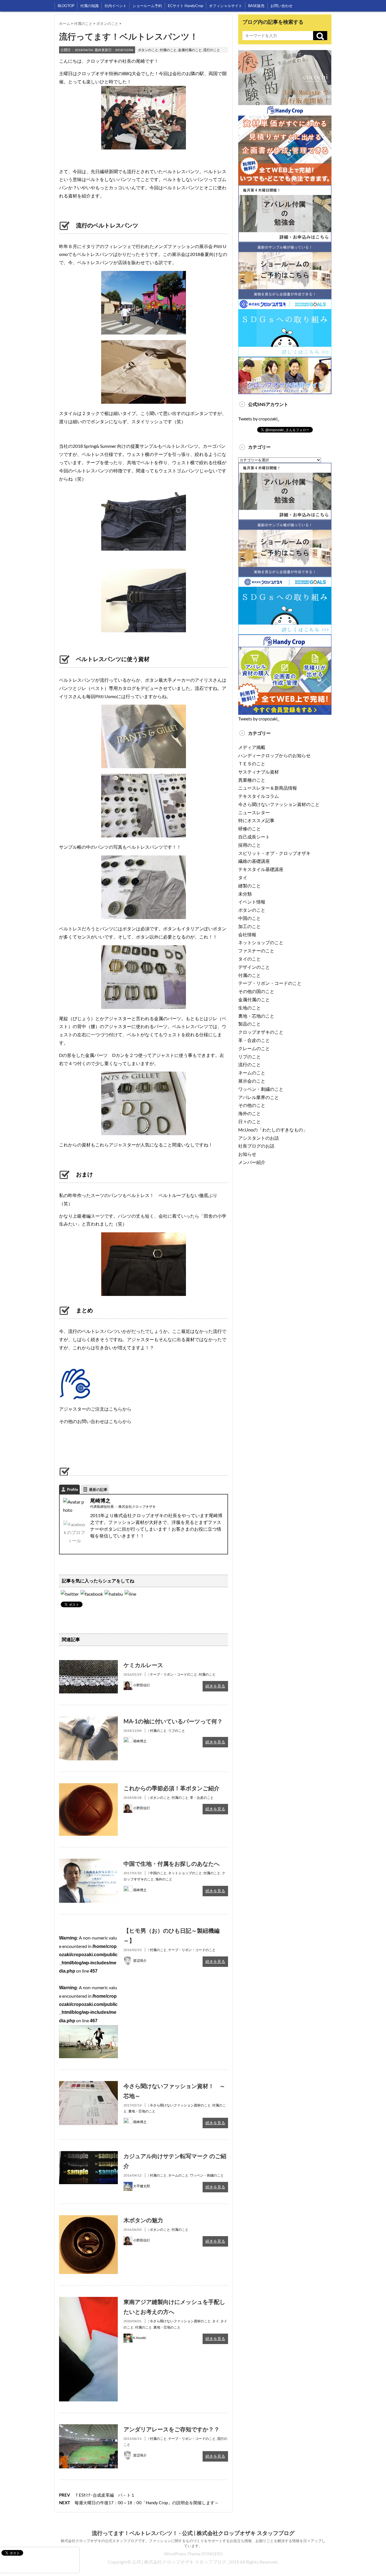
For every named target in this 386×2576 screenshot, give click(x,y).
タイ (216, 2321)
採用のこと (250, 845)
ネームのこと (178, 2175)
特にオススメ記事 (256, 820)
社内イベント (116, 6)
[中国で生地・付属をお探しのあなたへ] (88, 1863)
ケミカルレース (143, 1665)
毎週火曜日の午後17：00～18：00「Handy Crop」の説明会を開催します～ (147, 2503)
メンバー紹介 (252, 1162)
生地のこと (250, 1008)
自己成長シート (254, 837)
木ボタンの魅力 (143, 2220)
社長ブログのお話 (256, 1146)
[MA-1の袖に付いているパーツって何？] (88, 1720)
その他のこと (252, 1105)
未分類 (245, 894)
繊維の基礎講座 (254, 861)
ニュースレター (254, 812)
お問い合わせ (281, 6)
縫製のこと (250, 886)
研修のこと (250, 828)
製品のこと (250, 1024)
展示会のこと (252, 1081)
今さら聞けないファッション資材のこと (180, 2105)
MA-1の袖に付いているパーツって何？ (173, 1721)
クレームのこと (254, 1048)
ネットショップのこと (185, 1873)
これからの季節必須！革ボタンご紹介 (172, 1788)
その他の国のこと (256, 991)
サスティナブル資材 (259, 772)
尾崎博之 (100, 1500)
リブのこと (177, 1731)
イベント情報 (252, 902)
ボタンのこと (148, 50)
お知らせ (247, 1154)
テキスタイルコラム (259, 796)
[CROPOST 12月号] (114, 1594)
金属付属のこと (190, 50)
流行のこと (212, 50)
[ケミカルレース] (88, 1664)
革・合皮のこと (202, 1798)
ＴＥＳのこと (252, 764)
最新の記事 (98, 1489)
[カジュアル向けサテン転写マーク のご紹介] (88, 2155)
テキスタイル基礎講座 (261, 869)
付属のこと (168, 50)
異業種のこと (252, 780)
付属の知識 (89, 6)
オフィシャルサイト (226, 6)
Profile (72, 1489)
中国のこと (158, 1873)
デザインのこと (254, 967)
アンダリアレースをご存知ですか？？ (172, 2429)
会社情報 (247, 934)
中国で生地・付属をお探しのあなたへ (172, 1863)
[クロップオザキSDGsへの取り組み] (285, 303)
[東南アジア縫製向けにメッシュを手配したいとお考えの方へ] (88, 2301)
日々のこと (250, 1121)
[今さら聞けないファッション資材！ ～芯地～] (88, 2085)
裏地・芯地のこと (142, 2111)
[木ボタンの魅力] (88, 2219)
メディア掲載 (252, 747)
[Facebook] (74, 1535)
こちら (116, 1409)
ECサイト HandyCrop (186, 6)
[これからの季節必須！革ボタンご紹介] (88, 1787)
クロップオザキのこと (261, 1032)
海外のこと (164, 1879)
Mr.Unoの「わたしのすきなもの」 (273, 1130)
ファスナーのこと (256, 951)
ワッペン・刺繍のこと (207, 2175)
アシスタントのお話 (259, 1138)
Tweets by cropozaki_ (259, 419)
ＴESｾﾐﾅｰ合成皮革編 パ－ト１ (105, 2495)
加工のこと (250, 926)
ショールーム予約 (147, 6)
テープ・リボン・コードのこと (174, 1674)
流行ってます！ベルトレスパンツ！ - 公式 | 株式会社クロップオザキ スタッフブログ (193, 2533)
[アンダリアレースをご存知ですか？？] (88, 2428)
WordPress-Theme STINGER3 (193, 2554)
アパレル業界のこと (259, 1097)
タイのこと (250, 959)
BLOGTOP (66, 6)
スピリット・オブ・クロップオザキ (274, 853)
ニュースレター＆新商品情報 (268, 788)
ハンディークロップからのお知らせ (274, 755)
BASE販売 (256, 6)
